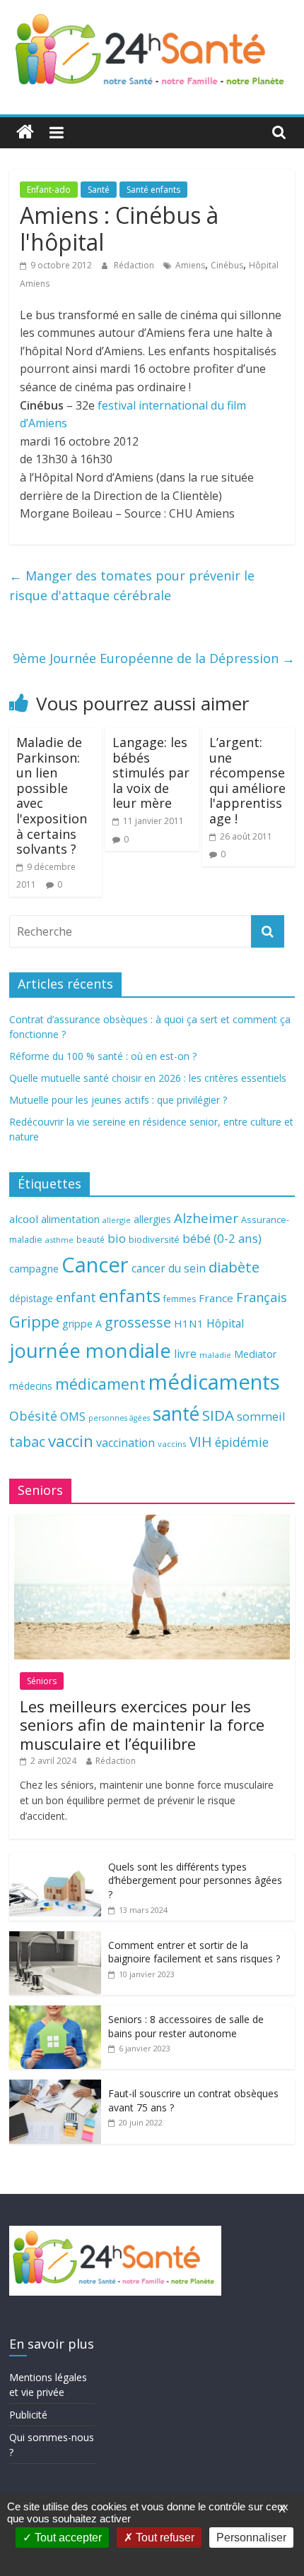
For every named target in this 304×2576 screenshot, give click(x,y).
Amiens (190, 265)
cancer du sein (169, 1268)
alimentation (70, 1219)
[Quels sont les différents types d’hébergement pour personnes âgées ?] (55, 1860)
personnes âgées (119, 1418)
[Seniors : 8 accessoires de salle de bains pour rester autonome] (55, 2013)
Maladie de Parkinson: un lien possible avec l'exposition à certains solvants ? (52, 795)
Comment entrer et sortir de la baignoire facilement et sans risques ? (194, 1952)
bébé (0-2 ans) (222, 1238)
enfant (76, 1297)
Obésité (33, 1416)
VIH (201, 1442)
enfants (130, 1295)
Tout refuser (164, 2538)
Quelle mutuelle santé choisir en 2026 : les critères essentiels (148, 1078)
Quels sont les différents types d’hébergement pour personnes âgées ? (195, 1880)
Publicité (28, 2415)
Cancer (95, 1265)
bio (117, 1238)
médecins (31, 1386)
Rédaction (135, 265)
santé (176, 1414)
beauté (90, 1239)
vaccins (172, 1444)
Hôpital (225, 1323)
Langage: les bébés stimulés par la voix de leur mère (151, 773)
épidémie (242, 1442)
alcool (24, 1219)
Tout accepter (67, 2538)
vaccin (71, 1441)
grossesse (138, 1322)
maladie (215, 1355)
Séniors (42, 1681)
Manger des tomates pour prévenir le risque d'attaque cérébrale (132, 586)
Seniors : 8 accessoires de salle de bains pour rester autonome (186, 2026)
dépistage (31, 1298)
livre (185, 1354)
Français (262, 1297)
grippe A (82, 1324)
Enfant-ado (49, 190)
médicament (100, 1384)
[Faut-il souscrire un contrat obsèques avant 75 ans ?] (55, 2087)
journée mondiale (90, 1350)
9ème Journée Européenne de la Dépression (154, 658)
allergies (152, 1219)
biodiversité (154, 1239)
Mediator (255, 1354)
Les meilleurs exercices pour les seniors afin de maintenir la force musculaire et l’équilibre (142, 1725)
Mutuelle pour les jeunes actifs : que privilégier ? (118, 1100)
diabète (234, 1267)
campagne (34, 1268)
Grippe (34, 1322)
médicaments (214, 1382)
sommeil (261, 1416)
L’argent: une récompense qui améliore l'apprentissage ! (247, 780)
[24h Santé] (25, 132)
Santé (99, 190)
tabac (27, 1442)
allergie (117, 1220)
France (216, 1298)
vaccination (125, 1443)
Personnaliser (251, 2538)
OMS (73, 1416)
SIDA (218, 1415)
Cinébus (227, 265)
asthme (59, 1240)
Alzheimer (206, 1218)
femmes (180, 1299)
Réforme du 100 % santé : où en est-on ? (103, 1056)
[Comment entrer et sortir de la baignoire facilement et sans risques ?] (55, 1939)
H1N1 (189, 1323)
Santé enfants (153, 190)
